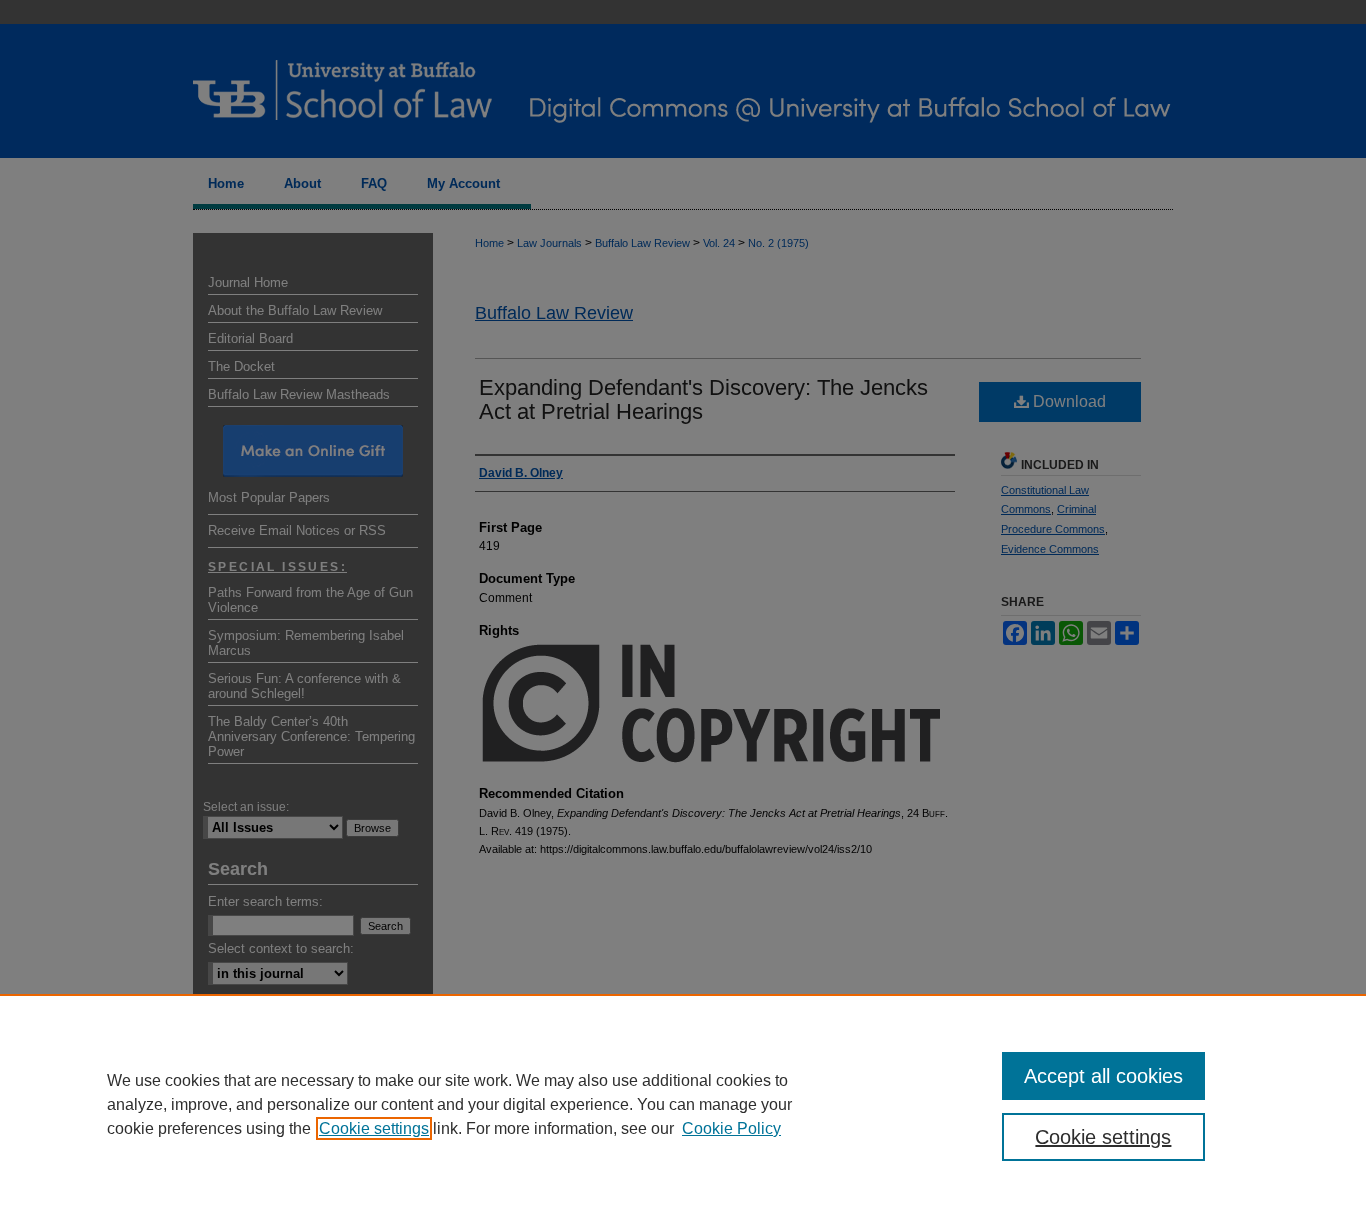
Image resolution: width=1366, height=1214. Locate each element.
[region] (683, 1104)
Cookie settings (374, 1128)
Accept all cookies (1103, 1076)
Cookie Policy (731, 1128)
